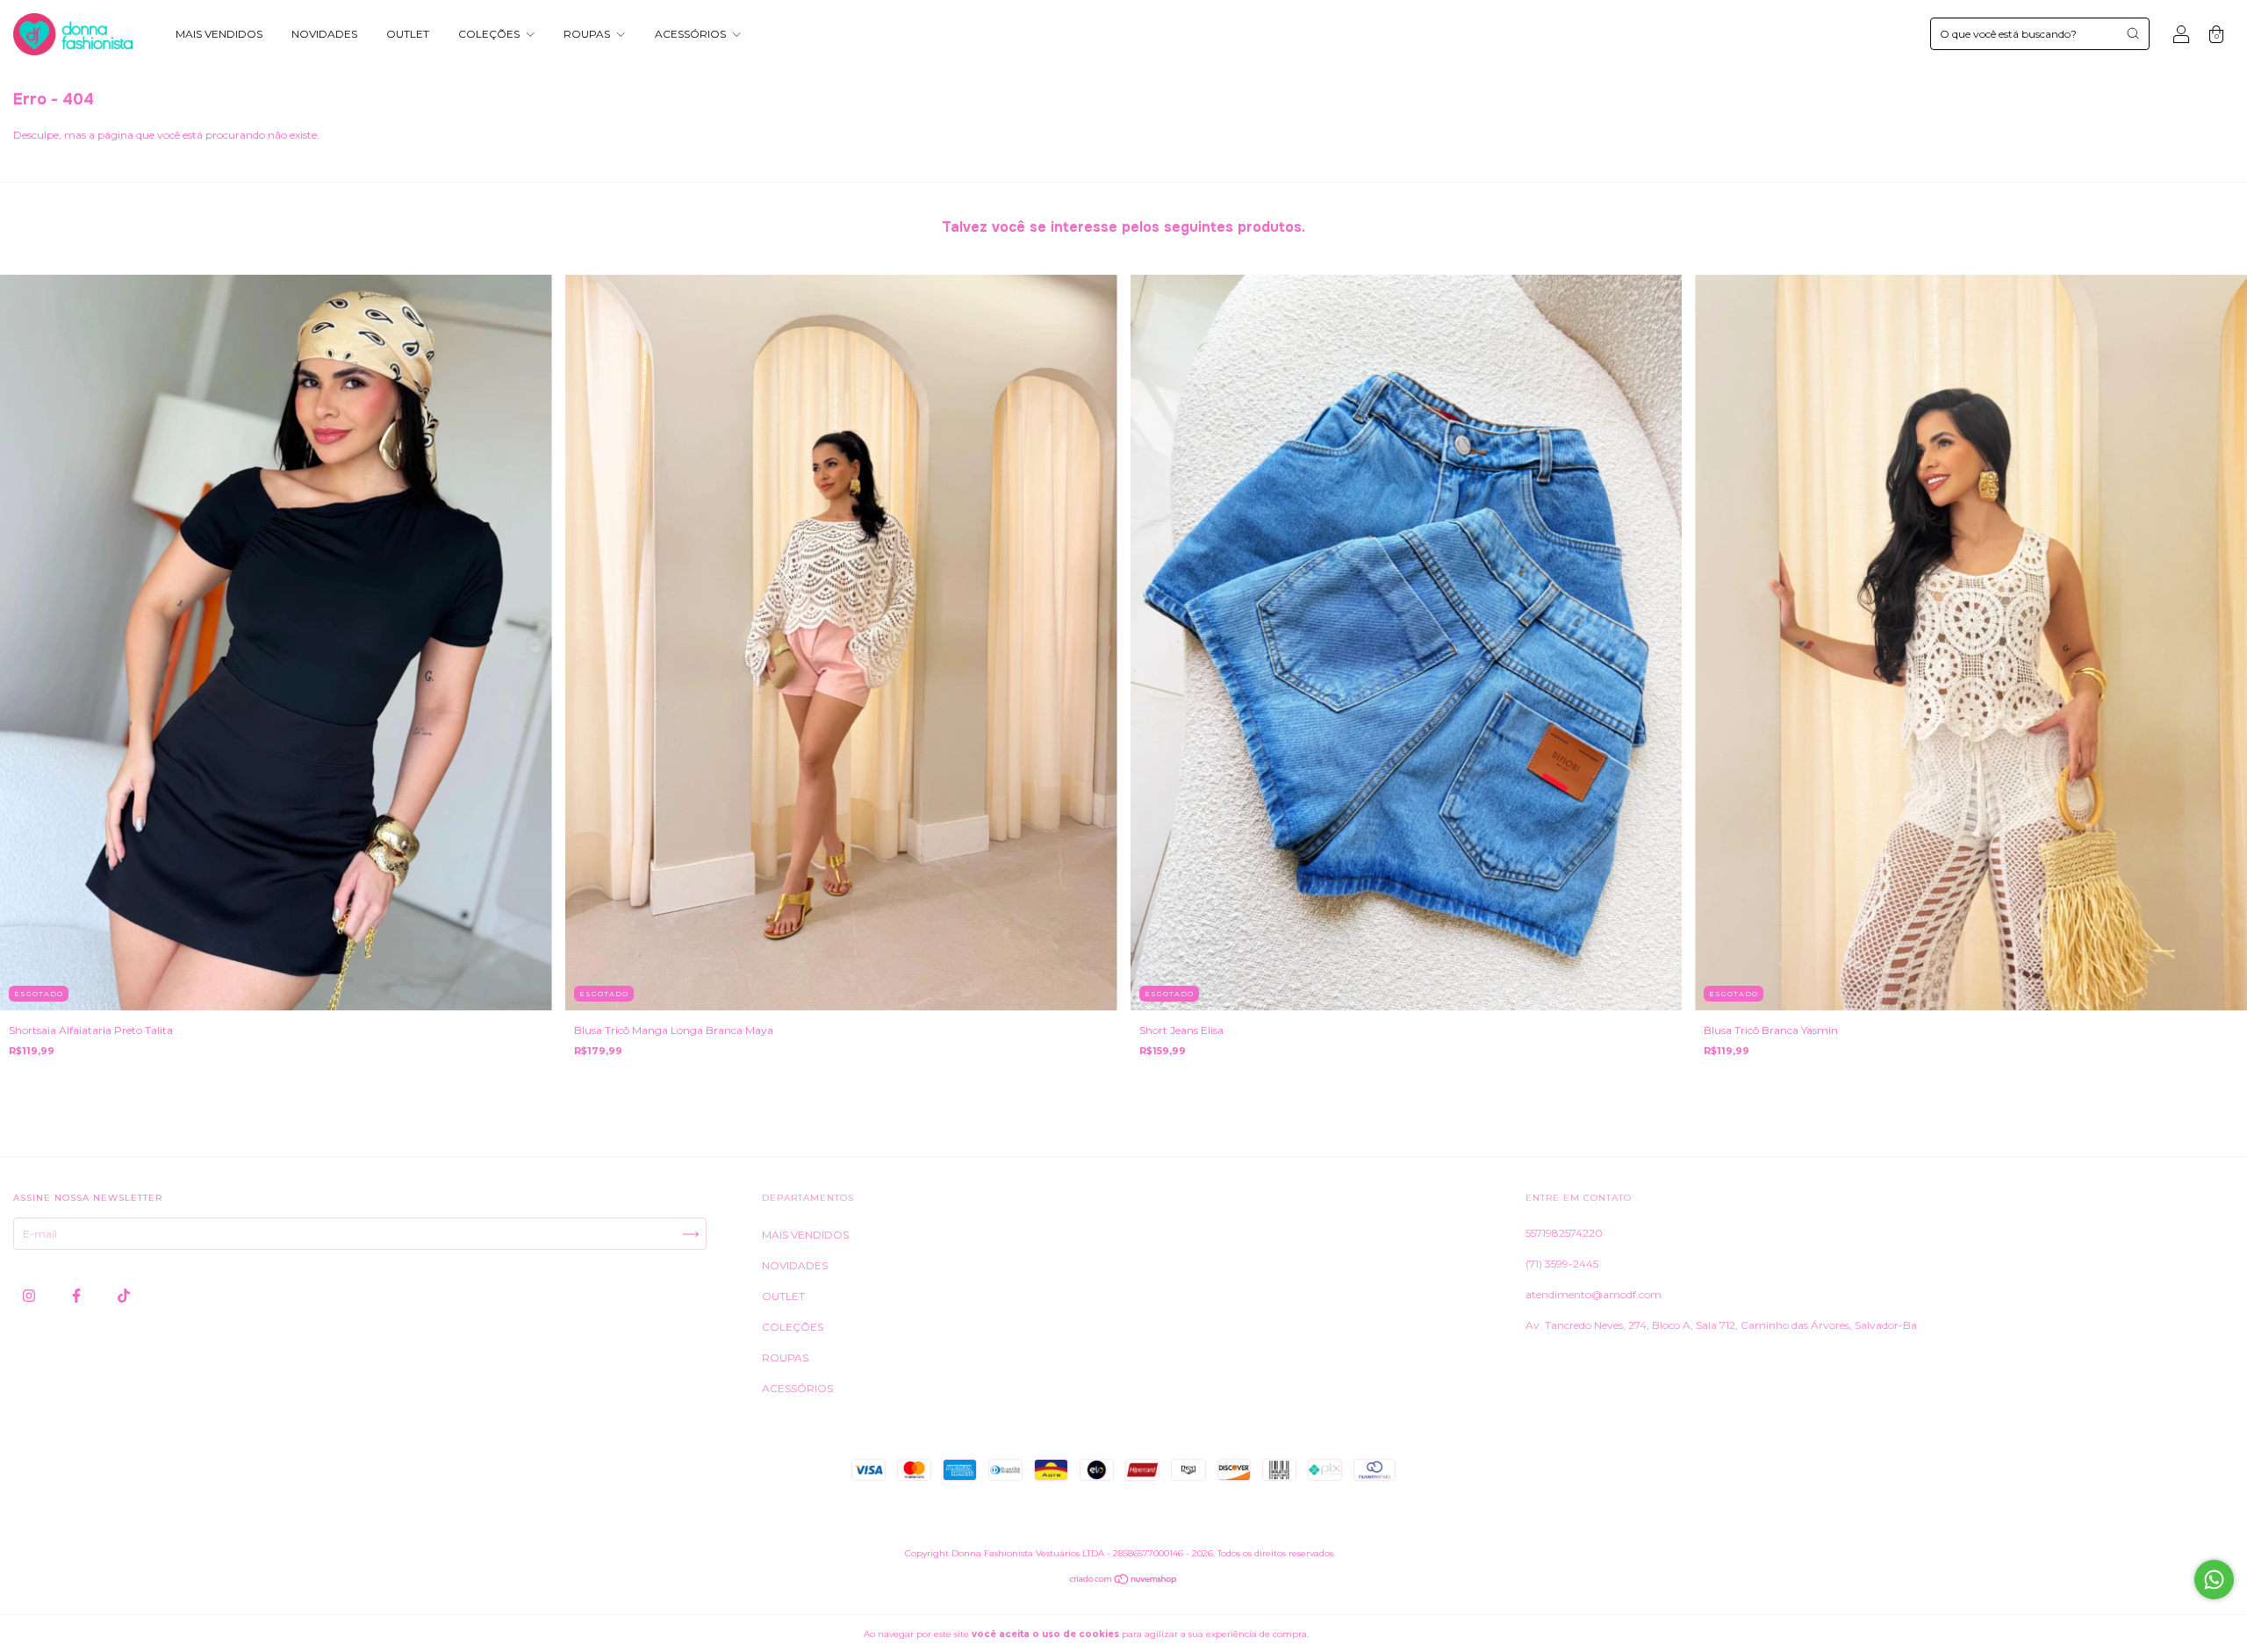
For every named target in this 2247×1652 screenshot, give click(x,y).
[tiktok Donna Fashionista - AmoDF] (124, 1296)
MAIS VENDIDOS (219, 34)
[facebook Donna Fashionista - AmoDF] (78, 1296)
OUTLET (408, 34)
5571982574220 (1564, 1233)
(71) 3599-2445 (1562, 1264)
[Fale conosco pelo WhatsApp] (2214, 1580)
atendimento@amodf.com (1594, 1294)
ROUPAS (588, 34)
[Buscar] (2133, 33)
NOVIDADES (324, 34)
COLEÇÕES (490, 34)
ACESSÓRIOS (692, 34)
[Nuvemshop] (1124, 1581)
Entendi (1353, 1634)
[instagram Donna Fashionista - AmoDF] (30, 1296)
